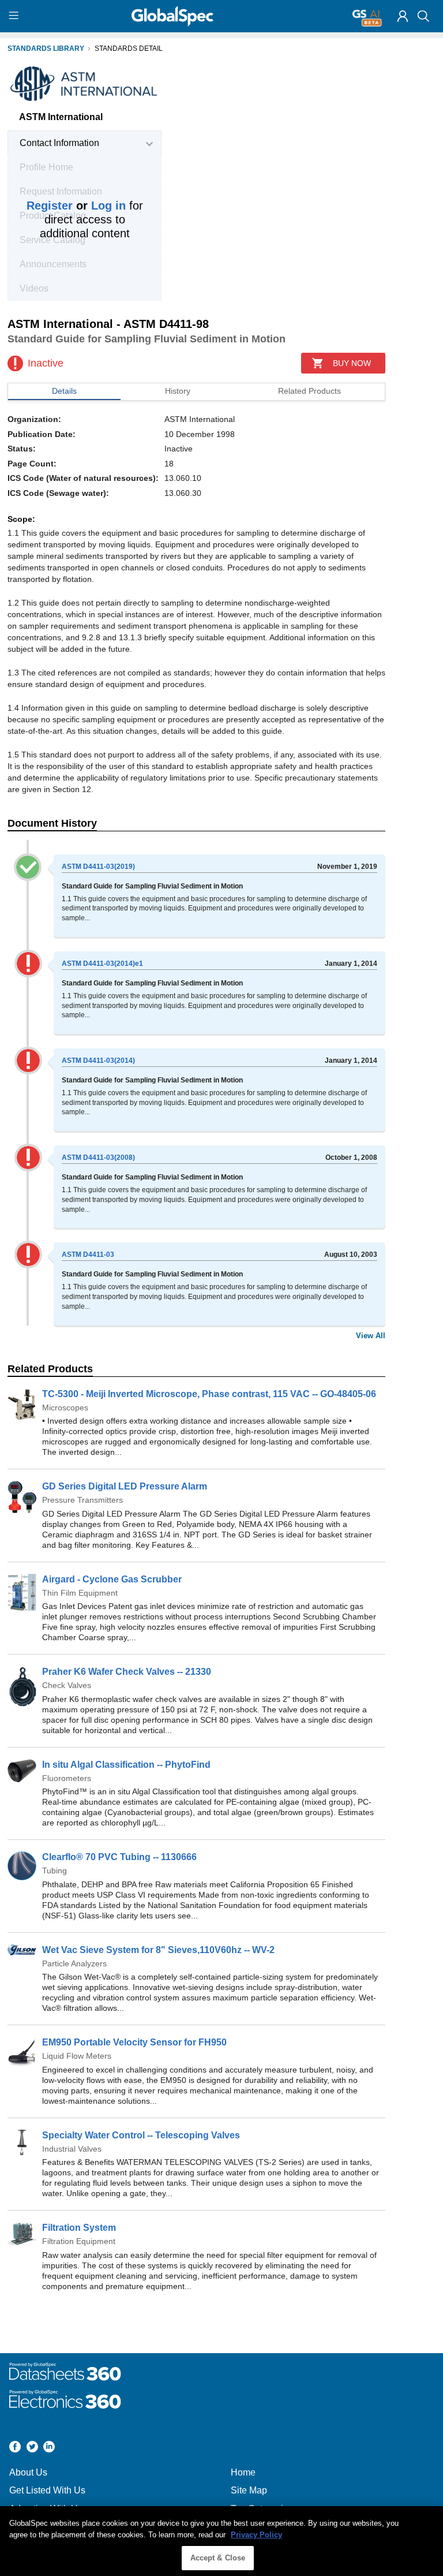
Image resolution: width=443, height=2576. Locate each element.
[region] (221, 2541)
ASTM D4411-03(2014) (98, 1061)
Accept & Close (218, 2558)
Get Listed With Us (47, 2490)
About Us (28, 2472)
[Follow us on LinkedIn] (49, 2448)
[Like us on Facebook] (15, 2448)
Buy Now (352, 363)
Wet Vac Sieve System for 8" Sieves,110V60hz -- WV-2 (158, 1950)
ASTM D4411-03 (88, 1255)
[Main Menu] (15, 16)
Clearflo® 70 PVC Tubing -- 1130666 (119, 1857)
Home (243, 2472)
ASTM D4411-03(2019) (98, 867)
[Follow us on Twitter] (32, 2448)
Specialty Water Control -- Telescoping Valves (141, 2135)
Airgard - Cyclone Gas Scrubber (112, 1579)
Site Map (249, 2490)
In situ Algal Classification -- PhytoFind (126, 1765)
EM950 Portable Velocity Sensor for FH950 (134, 2042)
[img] (403, 16)
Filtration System (79, 2228)
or (76, 206)
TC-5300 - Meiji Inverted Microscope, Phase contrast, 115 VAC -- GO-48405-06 (209, 1394)
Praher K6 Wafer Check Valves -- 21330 (127, 1672)
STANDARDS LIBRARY (46, 48)
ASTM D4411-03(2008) (98, 1158)
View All (371, 1336)
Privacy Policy (256, 2535)
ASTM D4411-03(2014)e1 (102, 964)
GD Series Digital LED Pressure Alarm (125, 1486)
